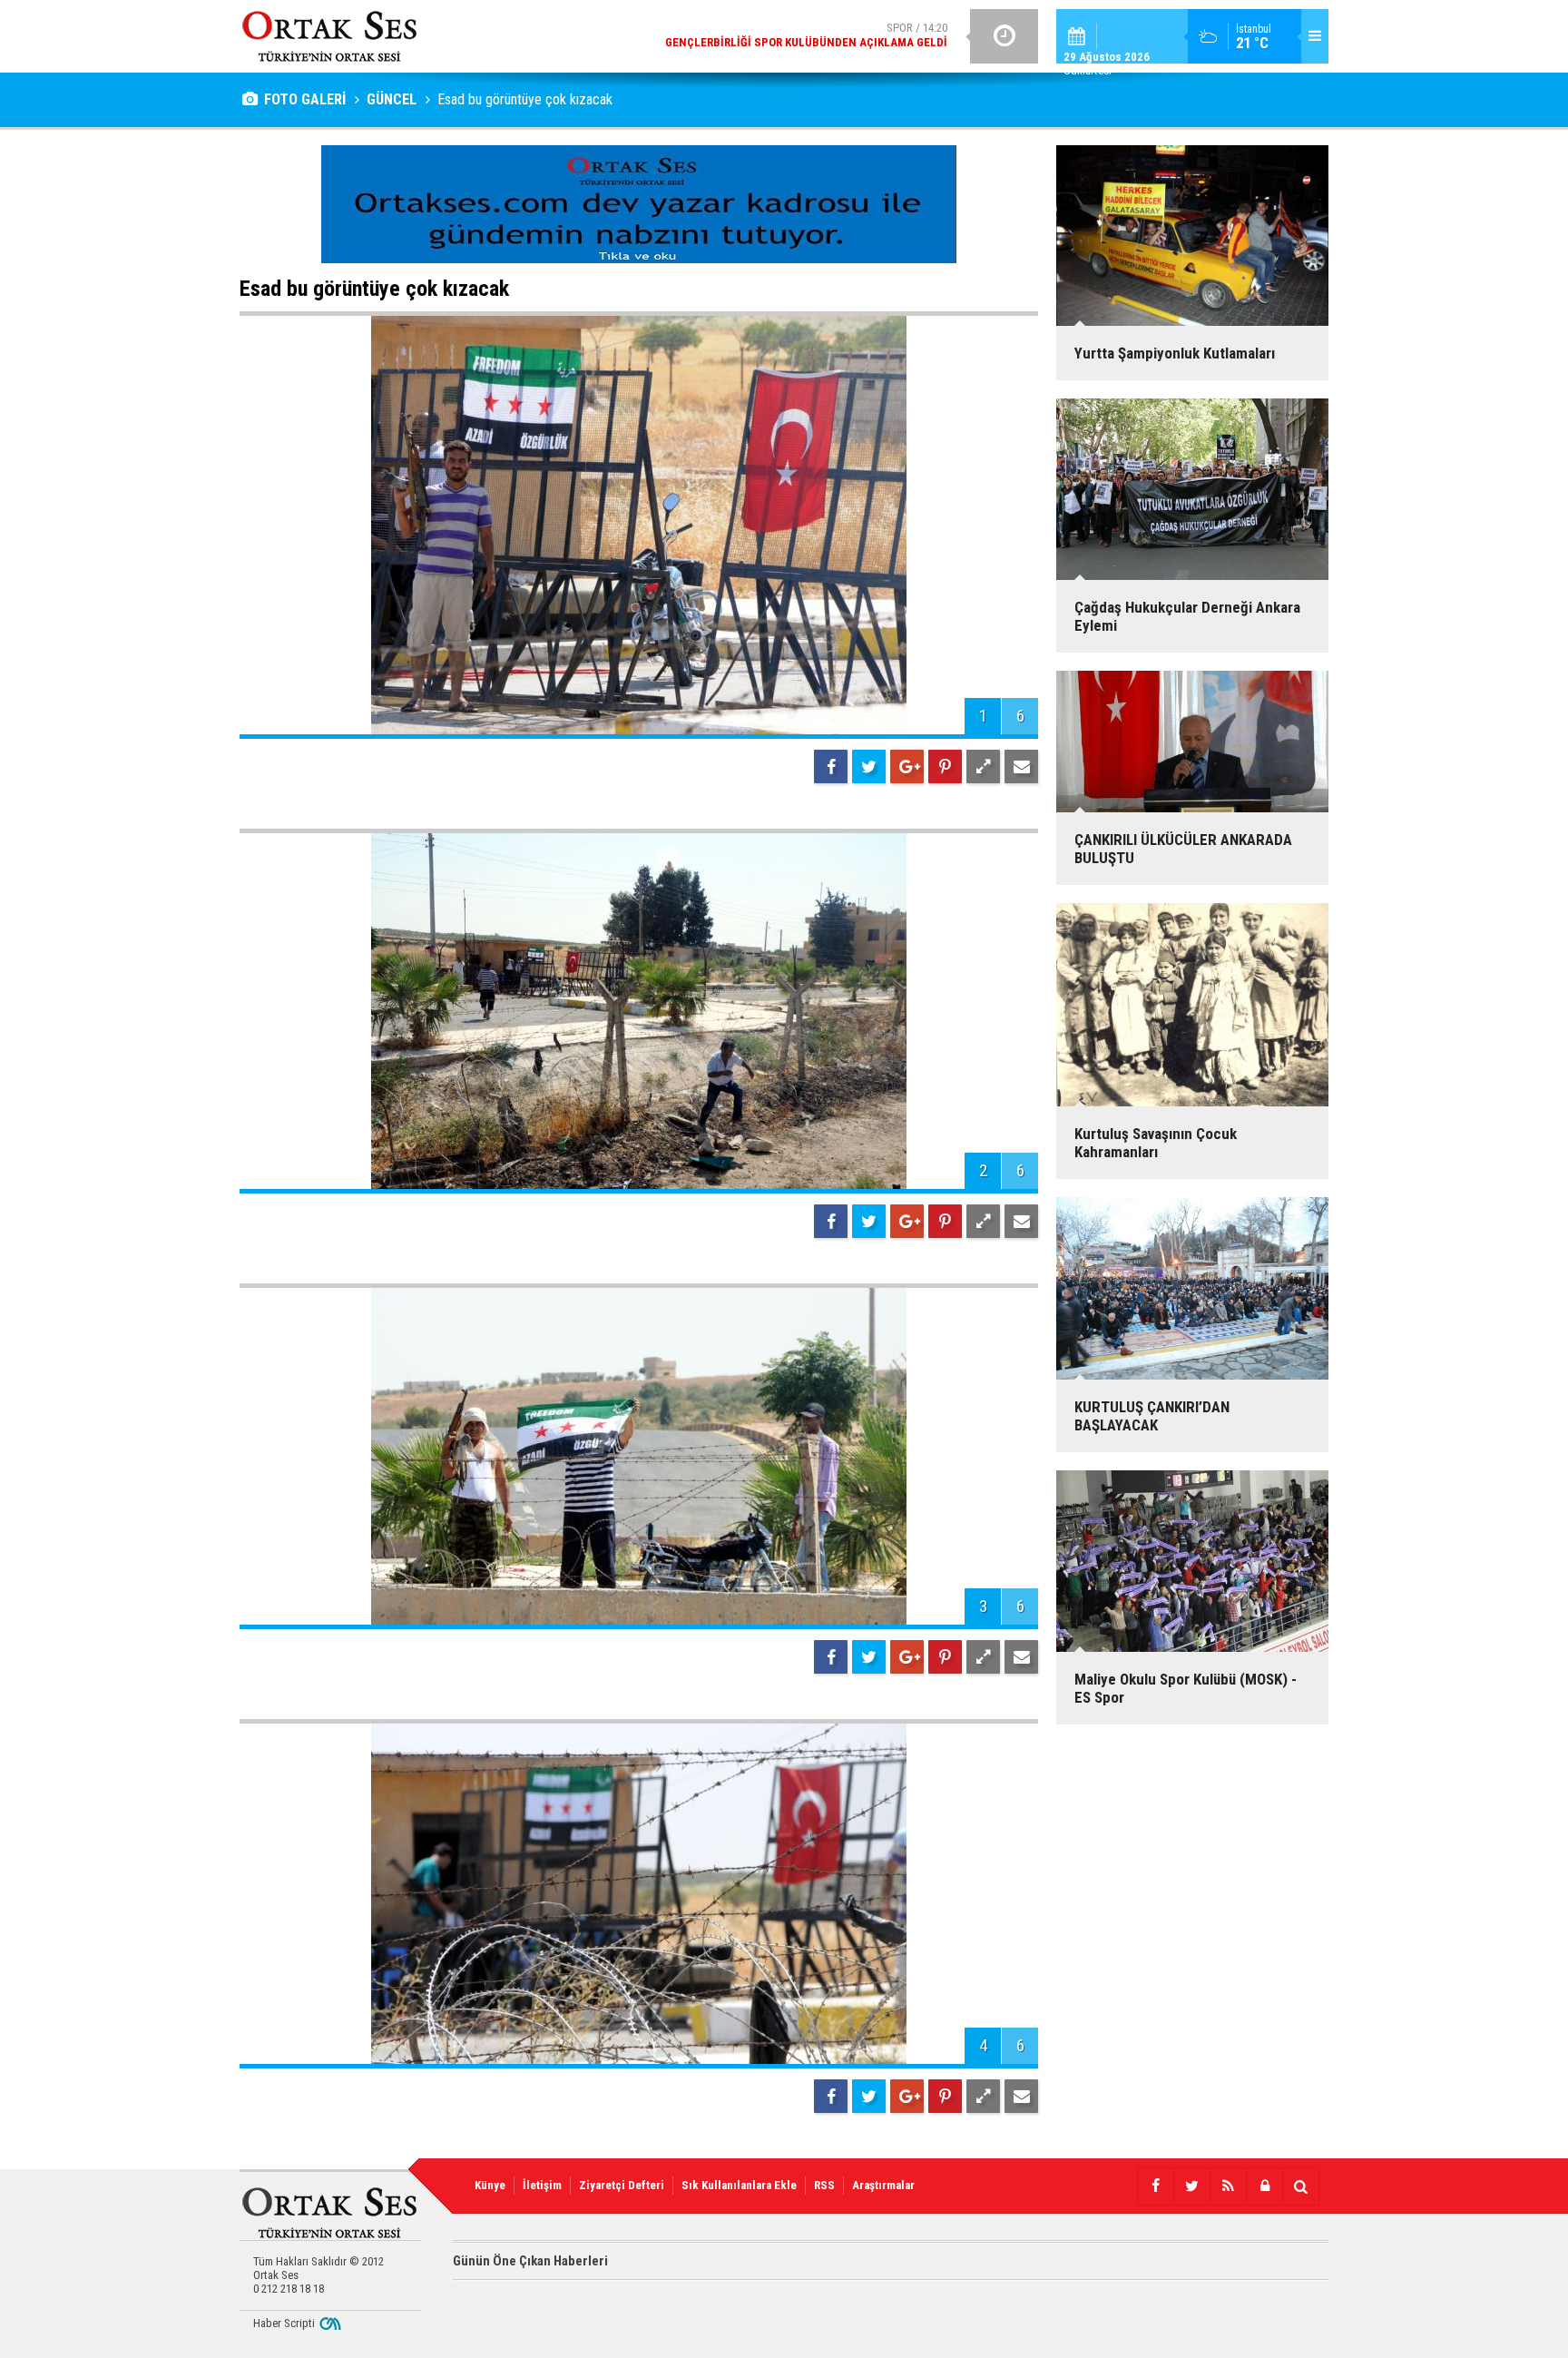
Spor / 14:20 (806, 35)
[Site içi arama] (1300, 2186)
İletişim (542, 2185)
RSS (824, 2185)
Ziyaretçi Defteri (622, 2185)
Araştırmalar (883, 2185)
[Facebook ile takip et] (1155, 2186)
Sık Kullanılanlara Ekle (739, 2185)
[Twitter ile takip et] (1191, 2186)
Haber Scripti (284, 2323)
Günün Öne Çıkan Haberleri (530, 2261)
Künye (490, 2185)
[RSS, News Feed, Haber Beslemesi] (1228, 2186)
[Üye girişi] (1264, 2186)
